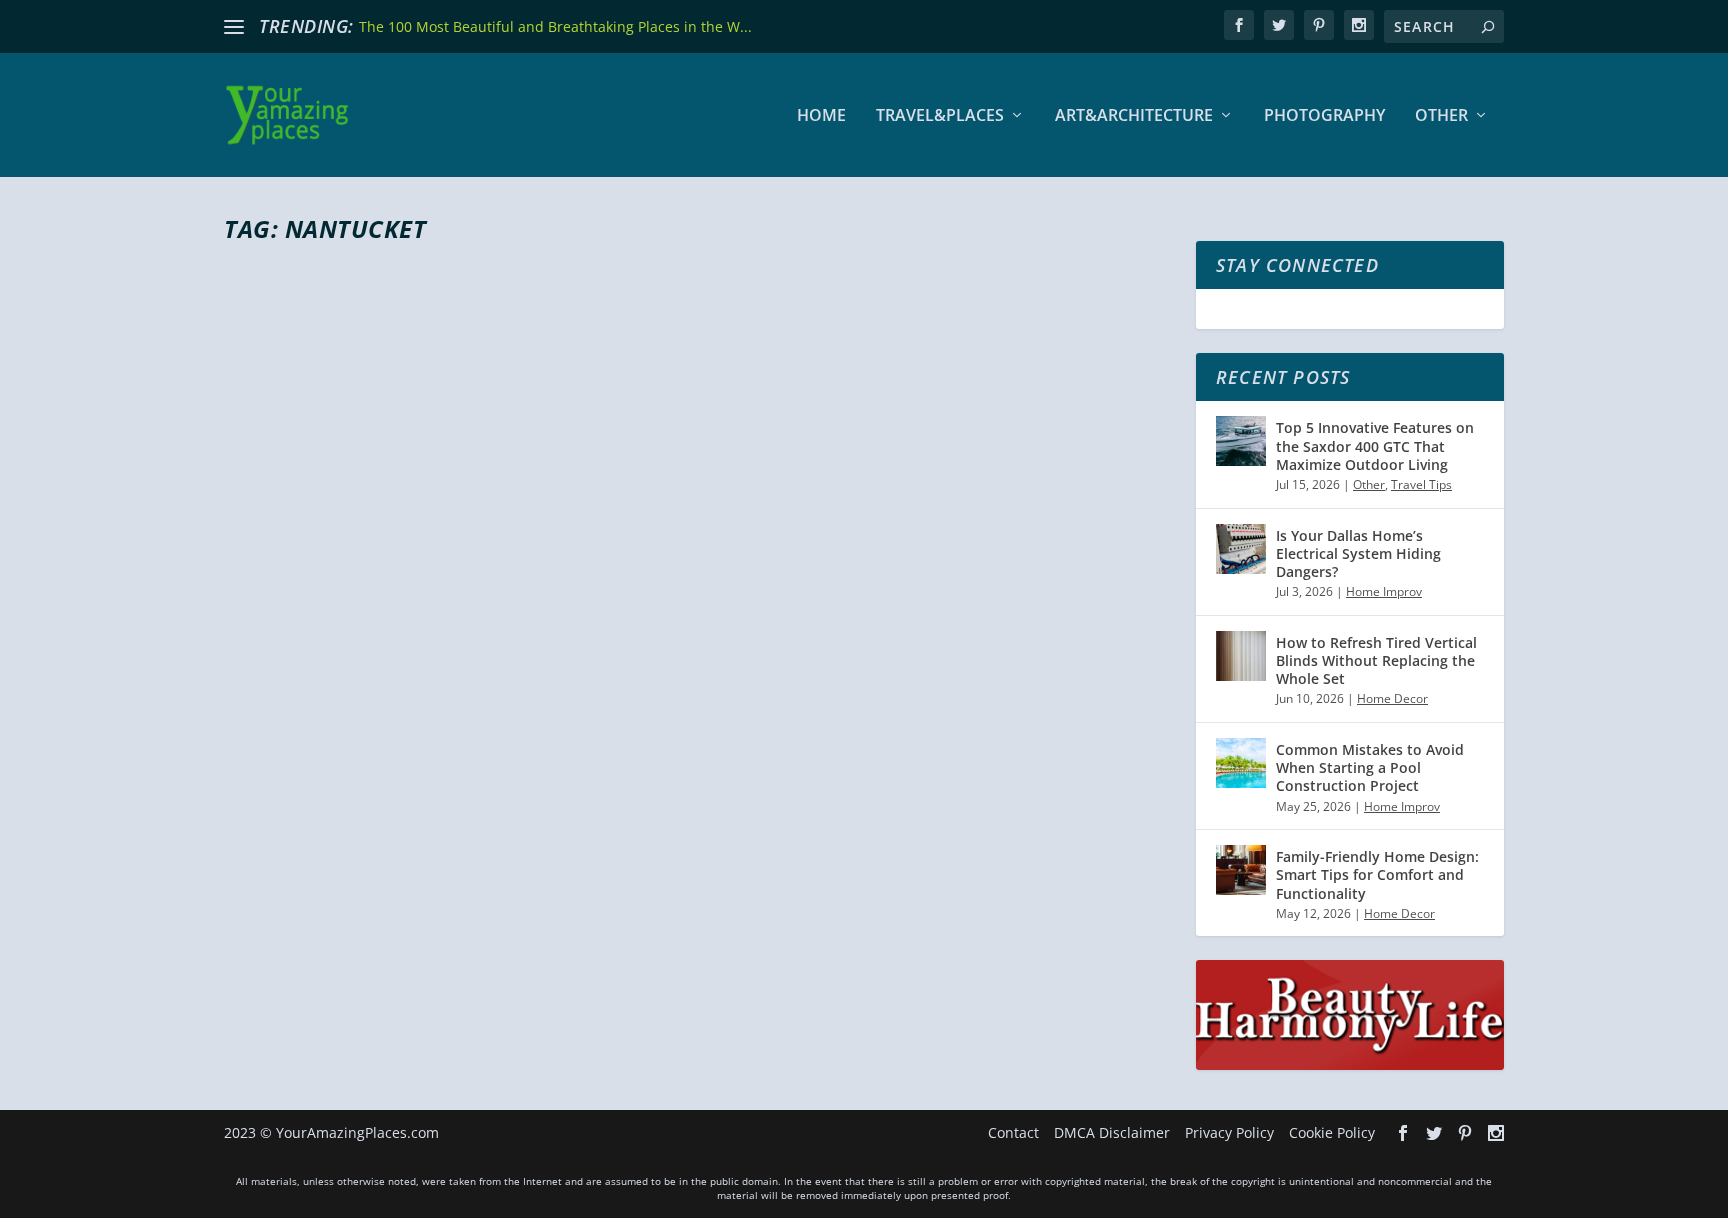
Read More (296, 891)
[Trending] (234, 27)
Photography (1324, 116)
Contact (1013, 1132)
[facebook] (1239, 25)
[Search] (1488, 26)
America (476, 812)
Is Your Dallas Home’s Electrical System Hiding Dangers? (1358, 553)
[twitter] (1279, 25)
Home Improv (1384, 591)
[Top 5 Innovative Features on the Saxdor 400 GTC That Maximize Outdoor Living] (1241, 441)
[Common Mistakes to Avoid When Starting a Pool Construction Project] (1241, 763)
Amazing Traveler (309, 812)
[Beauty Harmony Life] (1350, 1064)
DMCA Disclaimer (1112, 1132)
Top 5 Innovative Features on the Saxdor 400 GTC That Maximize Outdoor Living (1375, 445)
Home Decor (1392, 698)
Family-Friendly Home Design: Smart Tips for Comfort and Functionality (1377, 874)
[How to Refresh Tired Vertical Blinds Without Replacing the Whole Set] (1241, 656)
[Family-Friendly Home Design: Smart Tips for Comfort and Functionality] (1241, 870)
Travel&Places (940, 116)
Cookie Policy (1332, 1132)
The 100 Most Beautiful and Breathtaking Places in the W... (555, 26)
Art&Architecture (1134, 116)
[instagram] (1359, 25)
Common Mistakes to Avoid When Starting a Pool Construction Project (1370, 767)
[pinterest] (1319, 25)
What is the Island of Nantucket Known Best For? (570, 776)
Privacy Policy (1229, 1132)
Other (1441, 116)
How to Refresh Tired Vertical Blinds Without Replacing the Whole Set (1376, 660)
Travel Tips (1421, 484)
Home (821, 116)
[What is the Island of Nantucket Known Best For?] (585, 499)
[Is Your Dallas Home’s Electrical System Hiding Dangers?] (1241, 549)
